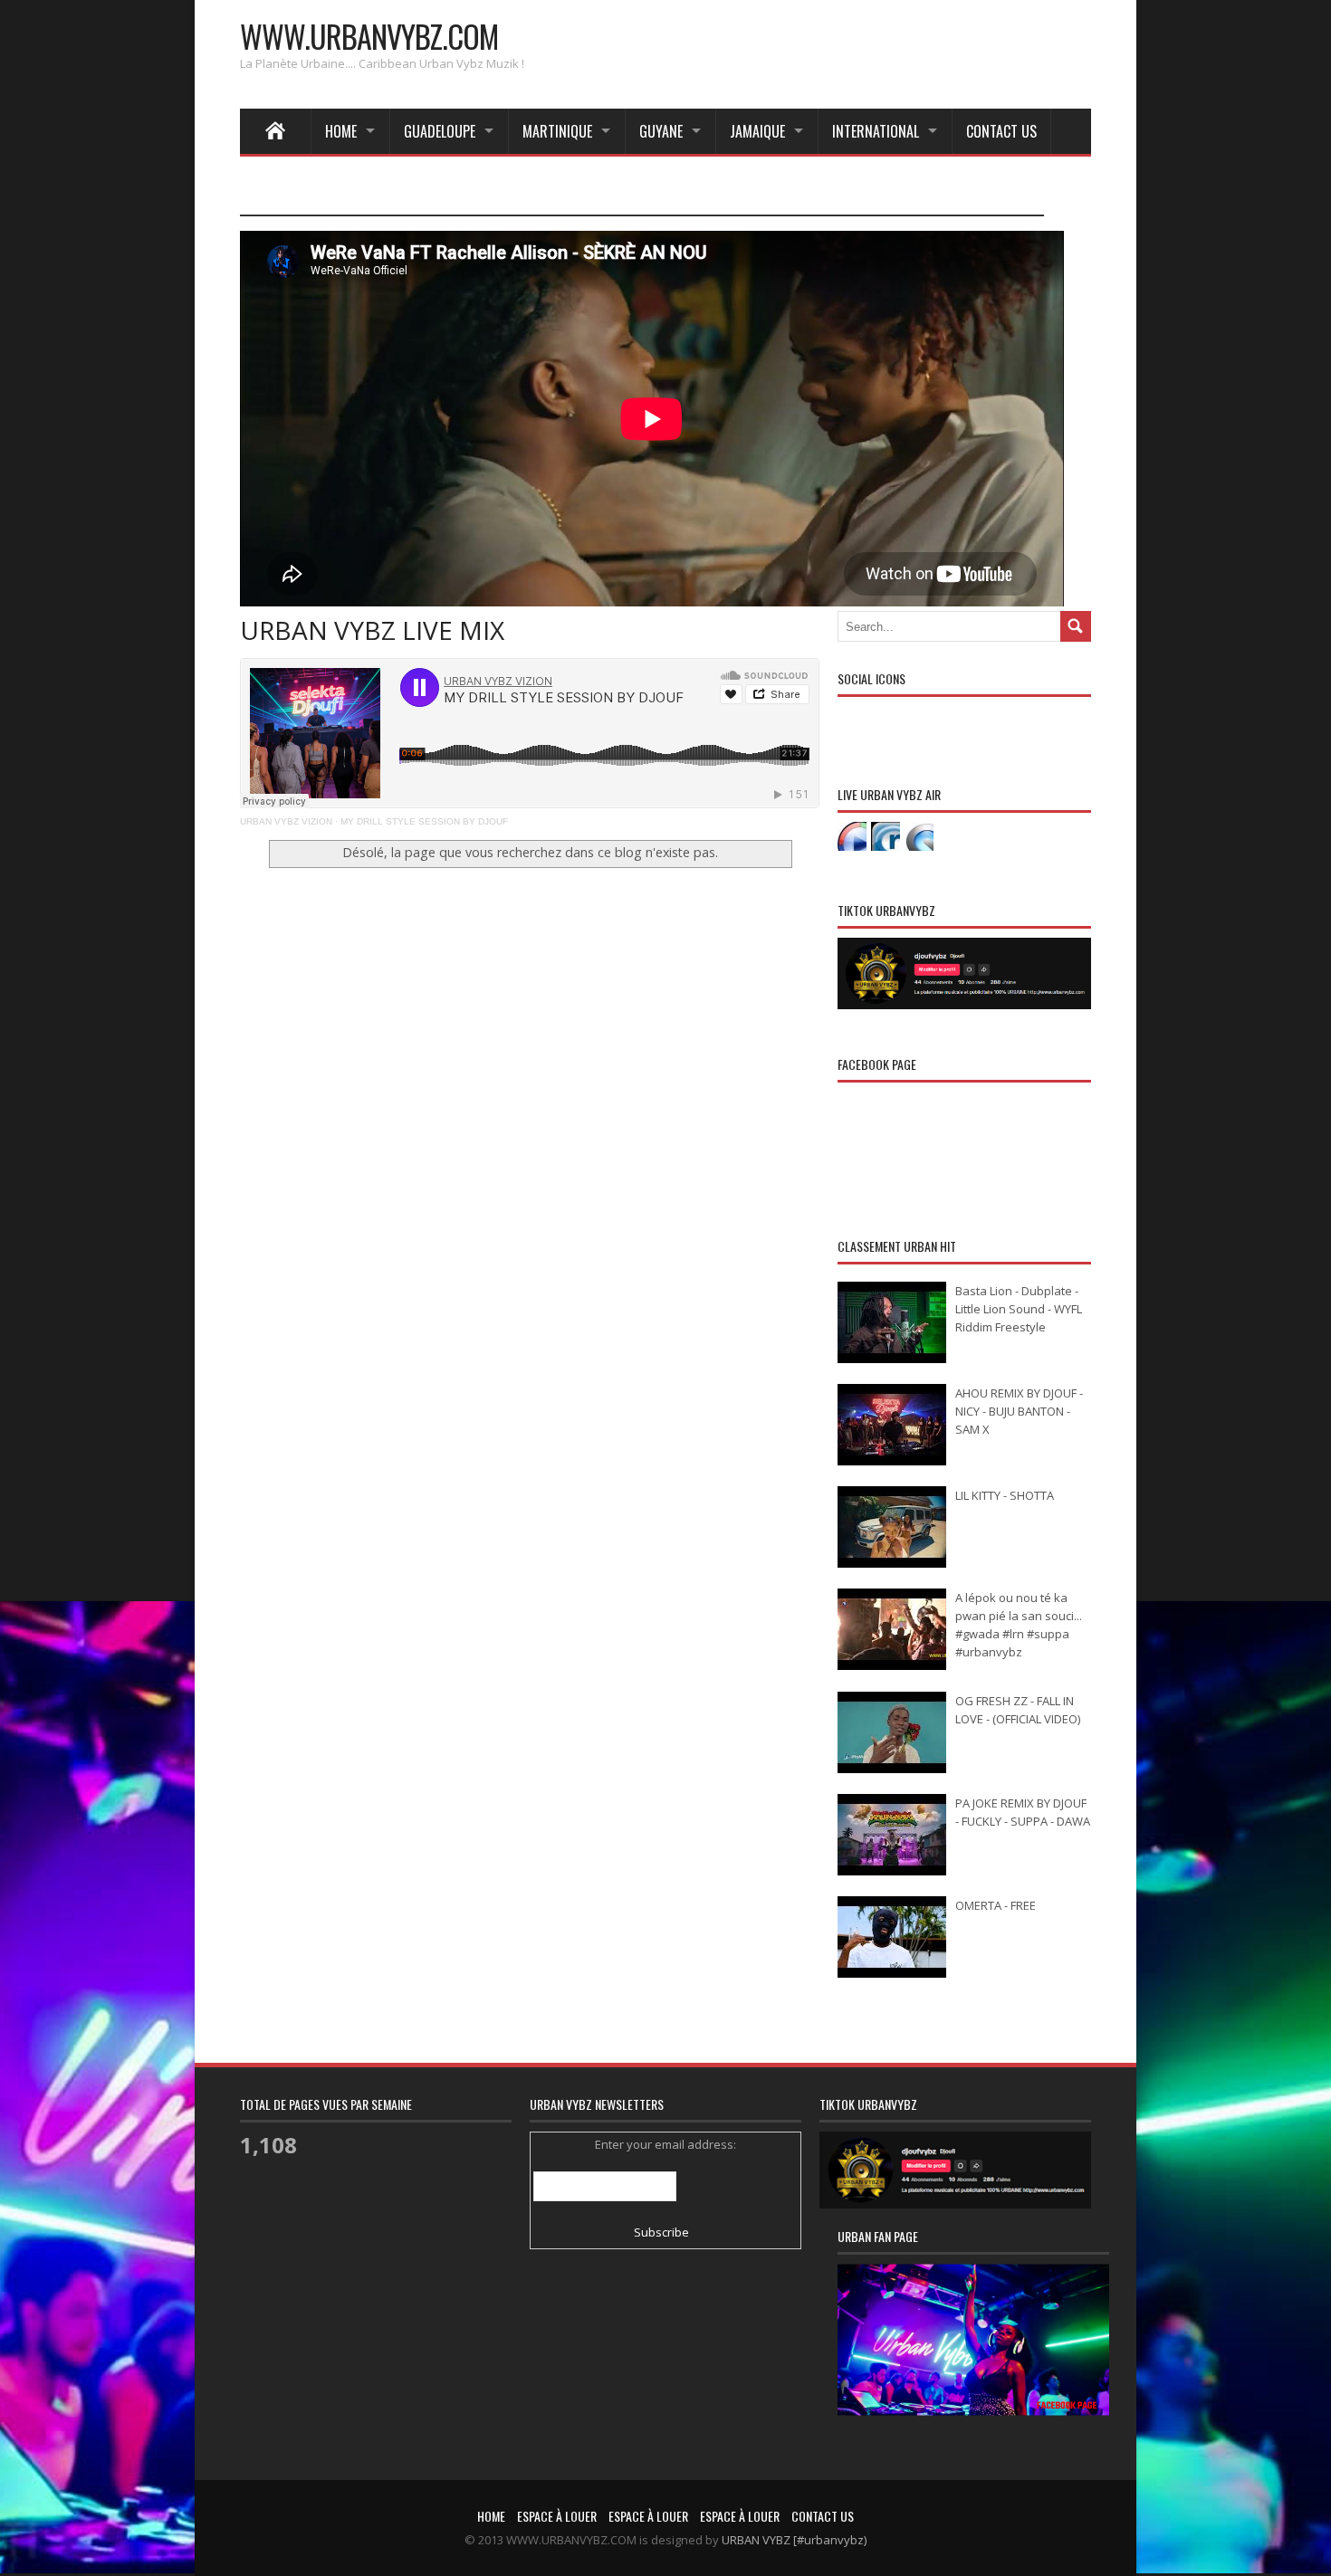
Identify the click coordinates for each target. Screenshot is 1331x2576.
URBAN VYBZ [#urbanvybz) (794, 2540)
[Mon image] (973, 2363)
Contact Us (1001, 131)
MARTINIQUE (557, 131)
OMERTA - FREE (996, 1905)
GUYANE (661, 131)
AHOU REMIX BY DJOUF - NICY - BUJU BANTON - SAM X (1019, 1411)
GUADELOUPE (440, 131)
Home (341, 131)
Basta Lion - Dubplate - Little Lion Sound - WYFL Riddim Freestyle (1019, 1309)
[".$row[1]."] (852, 836)
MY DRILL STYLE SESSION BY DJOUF (424, 821)
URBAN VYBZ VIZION (286, 821)
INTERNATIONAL (876, 131)
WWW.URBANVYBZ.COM (369, 36)
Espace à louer (557, 2516)
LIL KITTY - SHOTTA (1005, 1495)
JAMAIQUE (757, 131)
